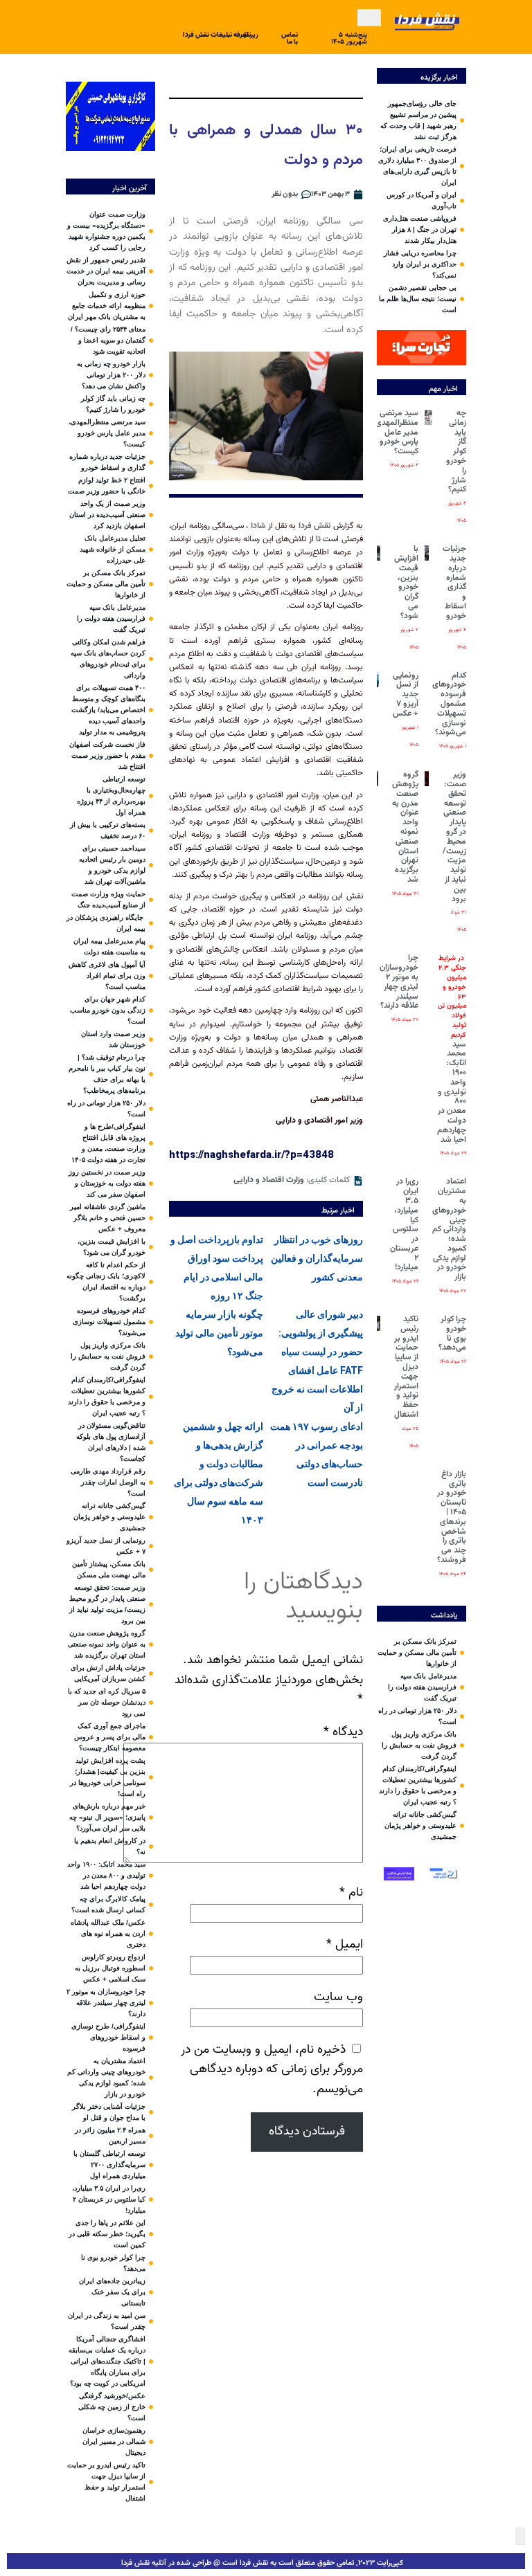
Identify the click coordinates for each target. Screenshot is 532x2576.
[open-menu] (369, 18)
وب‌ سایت (338, 1997)
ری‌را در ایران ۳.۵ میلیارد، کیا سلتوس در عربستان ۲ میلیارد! (404, 1224)
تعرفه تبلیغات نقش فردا (216, 35)
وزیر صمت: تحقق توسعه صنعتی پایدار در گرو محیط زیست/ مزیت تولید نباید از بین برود (454, 836)
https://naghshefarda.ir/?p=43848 (251, 1154)
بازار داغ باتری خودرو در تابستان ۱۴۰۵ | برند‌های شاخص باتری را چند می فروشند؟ (452, 1517)
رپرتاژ (251, 35)
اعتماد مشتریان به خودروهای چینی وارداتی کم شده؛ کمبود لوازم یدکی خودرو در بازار (449, 1229)
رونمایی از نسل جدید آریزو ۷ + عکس (406, 695)
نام (351, 1893)
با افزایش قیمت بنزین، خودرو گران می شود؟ (406, 582)
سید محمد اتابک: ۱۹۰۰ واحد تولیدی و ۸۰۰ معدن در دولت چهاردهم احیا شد (452, 1049)
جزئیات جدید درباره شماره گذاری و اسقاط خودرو (454, 582)
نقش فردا (315, 526)
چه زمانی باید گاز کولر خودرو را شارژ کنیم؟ (456, 451)
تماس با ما (290, 38)
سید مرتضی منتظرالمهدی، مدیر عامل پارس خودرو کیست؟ (396, 432)
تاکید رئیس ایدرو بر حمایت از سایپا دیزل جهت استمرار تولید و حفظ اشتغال (406, 1367)
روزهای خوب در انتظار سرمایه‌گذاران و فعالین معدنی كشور (317, 1258)
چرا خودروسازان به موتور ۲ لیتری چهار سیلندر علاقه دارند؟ (399, 982)
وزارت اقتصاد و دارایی (269, 1180)
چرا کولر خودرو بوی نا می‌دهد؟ (452, 1333)
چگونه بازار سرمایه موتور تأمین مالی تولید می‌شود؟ (219, 1333)
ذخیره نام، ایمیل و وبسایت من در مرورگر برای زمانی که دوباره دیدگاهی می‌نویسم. (272, 2070)
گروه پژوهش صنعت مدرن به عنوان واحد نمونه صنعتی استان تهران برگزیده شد (405, 827)
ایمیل (345, 1944)
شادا (258, 526)
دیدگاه (343, 1732)
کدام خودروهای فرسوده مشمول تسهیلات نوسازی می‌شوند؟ (449, 704)
